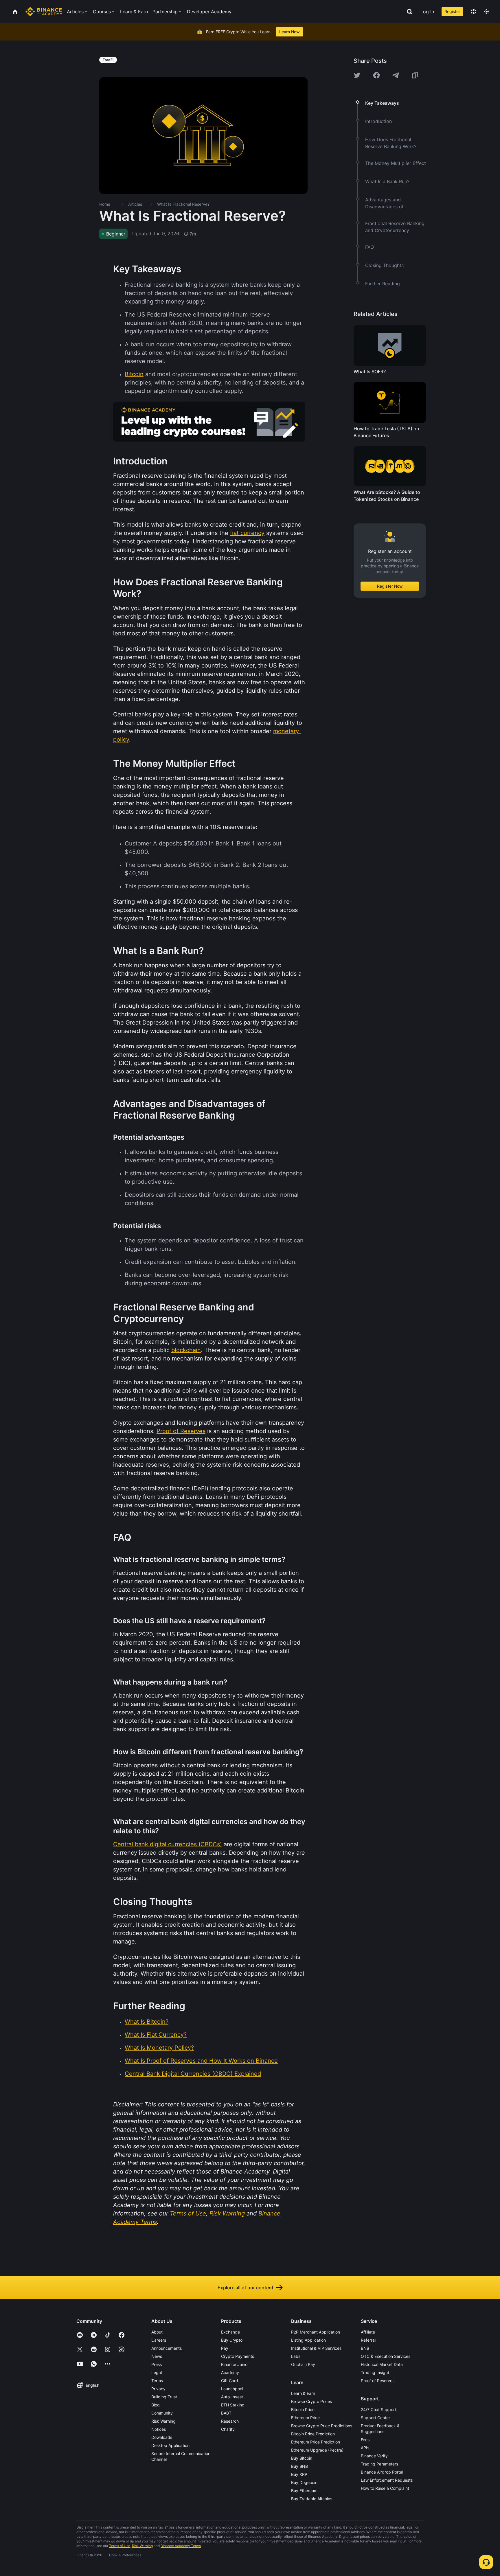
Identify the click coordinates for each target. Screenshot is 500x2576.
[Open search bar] (408, 12)
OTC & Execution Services (386, 2356)
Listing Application (308, 2340)
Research (230, 2421)
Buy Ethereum (304, 2490)
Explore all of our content (246, 2288)
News (157, 2356)
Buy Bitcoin (302, 2458)
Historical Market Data (382, 2364)
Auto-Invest (232, 2397)
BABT (226, 2413)
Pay (225, 2348)
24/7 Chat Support (378, 2409)
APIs (365, 2448)
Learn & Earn (303, 2393)
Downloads (162, 2437)
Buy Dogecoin (304, 2482)
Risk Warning (163, 2421)
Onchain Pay (303, 2364)
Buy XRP (299, 2474)
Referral (368, 2340)
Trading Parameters (379, 2464)
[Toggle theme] (487, 12)
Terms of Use (120, 2546)
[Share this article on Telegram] (396, 75)
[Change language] (473, 12)
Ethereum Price (305, 2418)
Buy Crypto (232, 2340)
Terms (157, 2381)
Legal (157, 2372)
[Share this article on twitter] (357, 75)
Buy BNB (299, 2466)
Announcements (167, 2348)
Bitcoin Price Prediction (313, 2434)
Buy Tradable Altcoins (312, 2499)
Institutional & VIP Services (316, 2348)
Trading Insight (375, 2372)
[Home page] (44, 12)
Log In (427, 12)
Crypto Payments (238, 2356)
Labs (296, 2356)
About (157, 2332)
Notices (159, 2429)
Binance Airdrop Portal (382, 2472)
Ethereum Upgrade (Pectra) (317, 2450)
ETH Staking (233, 2405)
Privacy (158, 2389)
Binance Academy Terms (181, 2546)
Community (162, 2413)
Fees (365, 2440)
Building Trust (164, 2397)
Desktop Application (170, 2445)
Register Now (390, 586)
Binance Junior (235, 2364)
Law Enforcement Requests (387, 2480)
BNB (365, 2348)
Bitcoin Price (303, 2409)
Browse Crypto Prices (311, 2401)
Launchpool (232, 2389)
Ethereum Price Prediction (316, 2442)
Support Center (375, 2418)
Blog (156, 2405)
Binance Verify (374, 2456)
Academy (230, 2372)
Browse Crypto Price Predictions (322, 2426)
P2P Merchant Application (316, 2332)
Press (157, 2364)
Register (452, 11)
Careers (159, 2340)
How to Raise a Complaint (385, 2488)
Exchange (230, 2332)
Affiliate (368, 2332)
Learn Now (289, 32)
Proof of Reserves (378, 2381)
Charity (228, 2429)
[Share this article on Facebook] (376, 75)
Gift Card (230, 2381)
